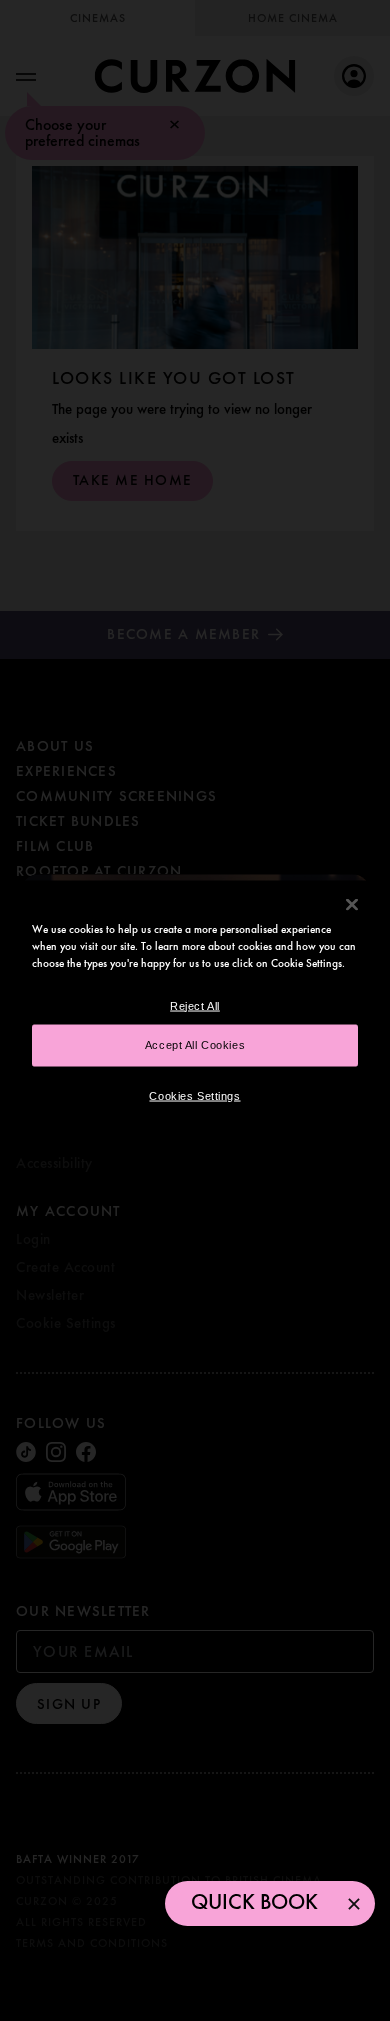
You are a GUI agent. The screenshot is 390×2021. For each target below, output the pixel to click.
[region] (195, 1010)
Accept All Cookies (195, 1044)
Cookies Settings (194, 1095)
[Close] (352, 904)
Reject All (195, 1005)
